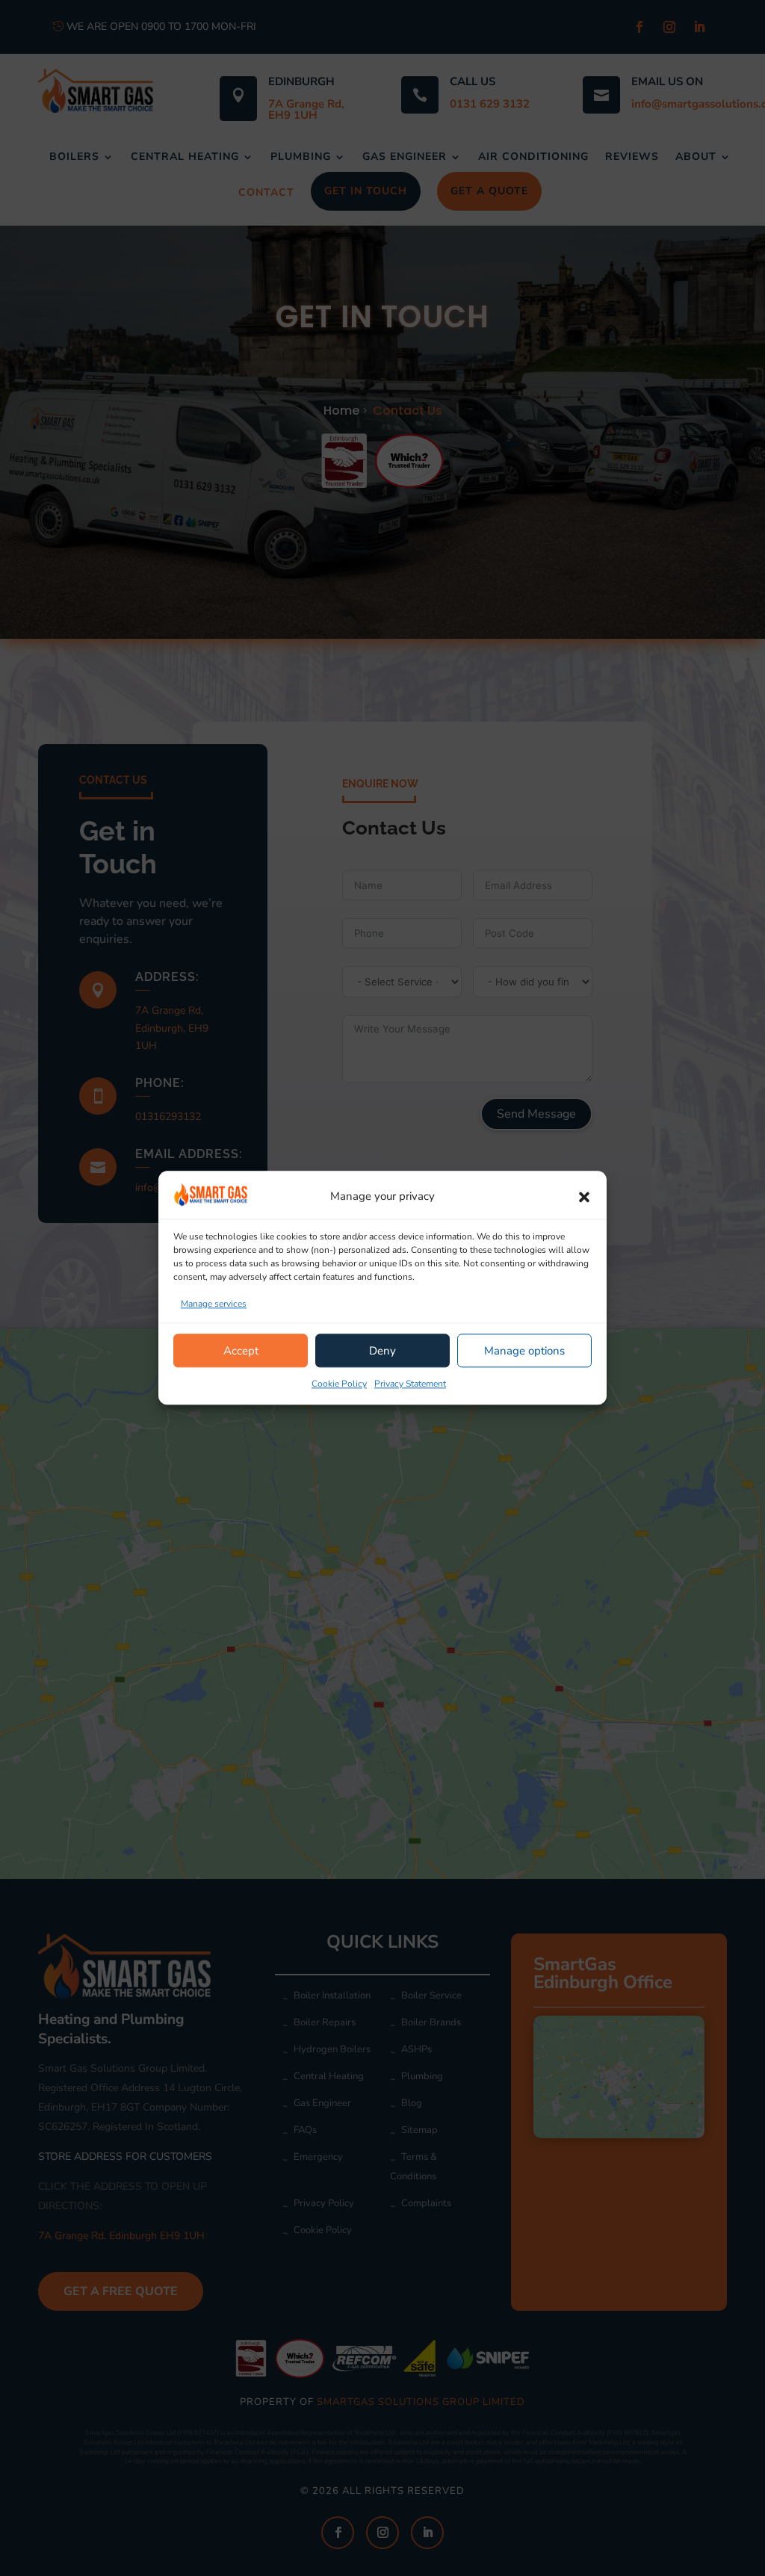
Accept (241, 1351)
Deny (382, 1351)
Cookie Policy (339, 1384)
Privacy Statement (410, 1384)
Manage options (524, 1351)
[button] (584, 1198)
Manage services (214, 1304)
